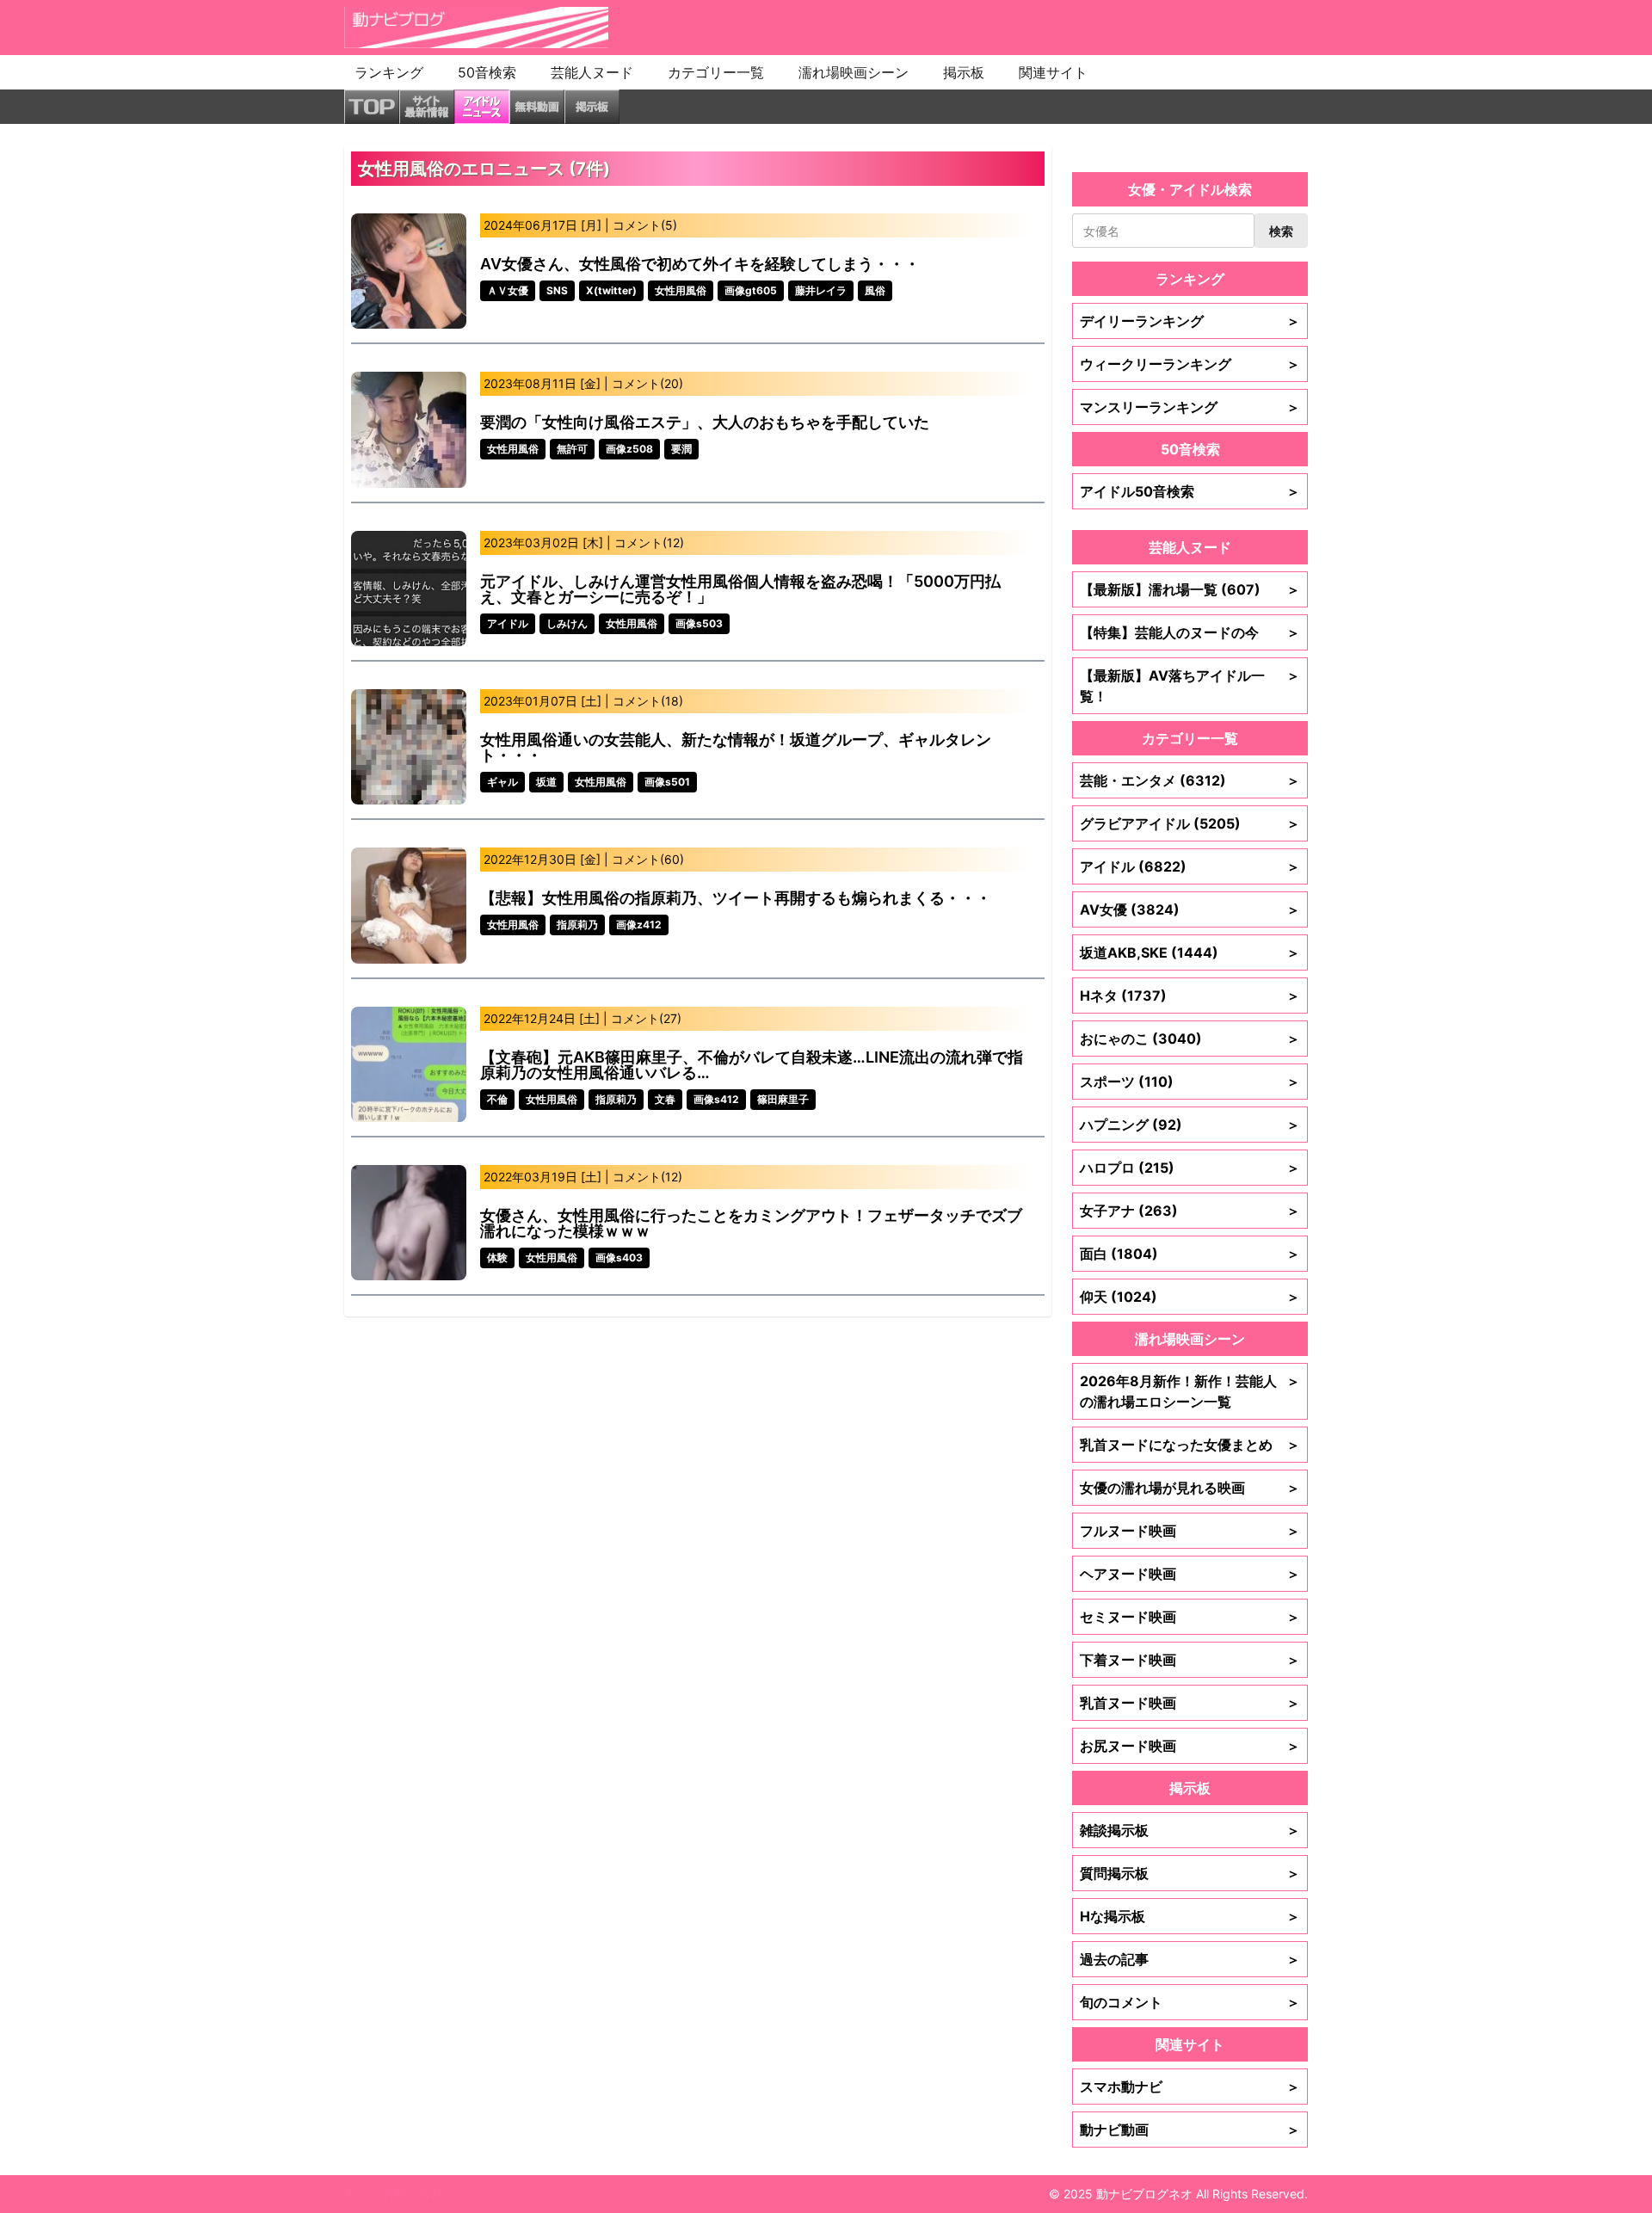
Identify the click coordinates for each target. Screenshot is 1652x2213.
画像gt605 (751, 290)
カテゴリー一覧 (716, 72)
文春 (665, 1099)
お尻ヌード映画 (1190, 1746)
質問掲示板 (1190, 1873)
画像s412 (716, 1099)
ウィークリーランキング (1190, 364)
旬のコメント (1190, 2002)
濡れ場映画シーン (854, 72)
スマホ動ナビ (1190, 2087)
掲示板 (964, 72)
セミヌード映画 (1190, 1617)
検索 (1281, 231)
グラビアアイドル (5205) (1190, 823)
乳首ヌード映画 (1190, 1703)
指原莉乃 (577, 925)
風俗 (875, 290)
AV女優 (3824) (1190, 909)
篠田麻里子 (783, 1099)
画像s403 (619, 1258)
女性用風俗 (681, 290)
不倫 (497, 1099)
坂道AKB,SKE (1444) (1190, 952)
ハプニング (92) (1190, 1125)
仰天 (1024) (1190, 1297)
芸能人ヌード (592, 72)
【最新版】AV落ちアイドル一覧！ (1190, 686)
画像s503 (699, 623)
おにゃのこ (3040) (1190, 1039)
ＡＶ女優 (508, 290)
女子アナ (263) (1190, 1211)
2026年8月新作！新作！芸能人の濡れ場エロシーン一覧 (1190, 1391)
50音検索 (487, 72)
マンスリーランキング (1190, 407)
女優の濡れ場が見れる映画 (1190, 1488)
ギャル (502, 782)
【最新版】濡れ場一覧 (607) (1190, 589)
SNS (557, 290)
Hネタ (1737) (1190, 996)
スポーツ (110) (1190, 1082)
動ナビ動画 (1190, 2130)
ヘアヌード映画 (1190, 1574)
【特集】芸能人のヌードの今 (1190, 632)
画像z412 (639, 925)
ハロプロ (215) (1190, 1168)
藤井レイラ (821, 290)
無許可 (572, 449)
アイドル (508, 623)
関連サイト (1053, 72)
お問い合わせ (418, 2194)
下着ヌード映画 (1190, 1660)
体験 (497, 1258)
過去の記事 (1190, 1959)
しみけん (567, 623)
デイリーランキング (1190, 321)
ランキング (389, 72)
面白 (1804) (1190, 1254)
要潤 (681, 449)
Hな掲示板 (1190, 1916)
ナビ (356, 2194)
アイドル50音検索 (1190, 491)
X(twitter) (611, 290)
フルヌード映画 (1190, 1531)
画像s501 (667, 782)
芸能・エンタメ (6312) (1190, 780)
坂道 (546, 782)
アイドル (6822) (1190, 866)
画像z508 (629, 449)
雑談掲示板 (1190, 1830)
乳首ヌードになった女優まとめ (1190, 1445)
